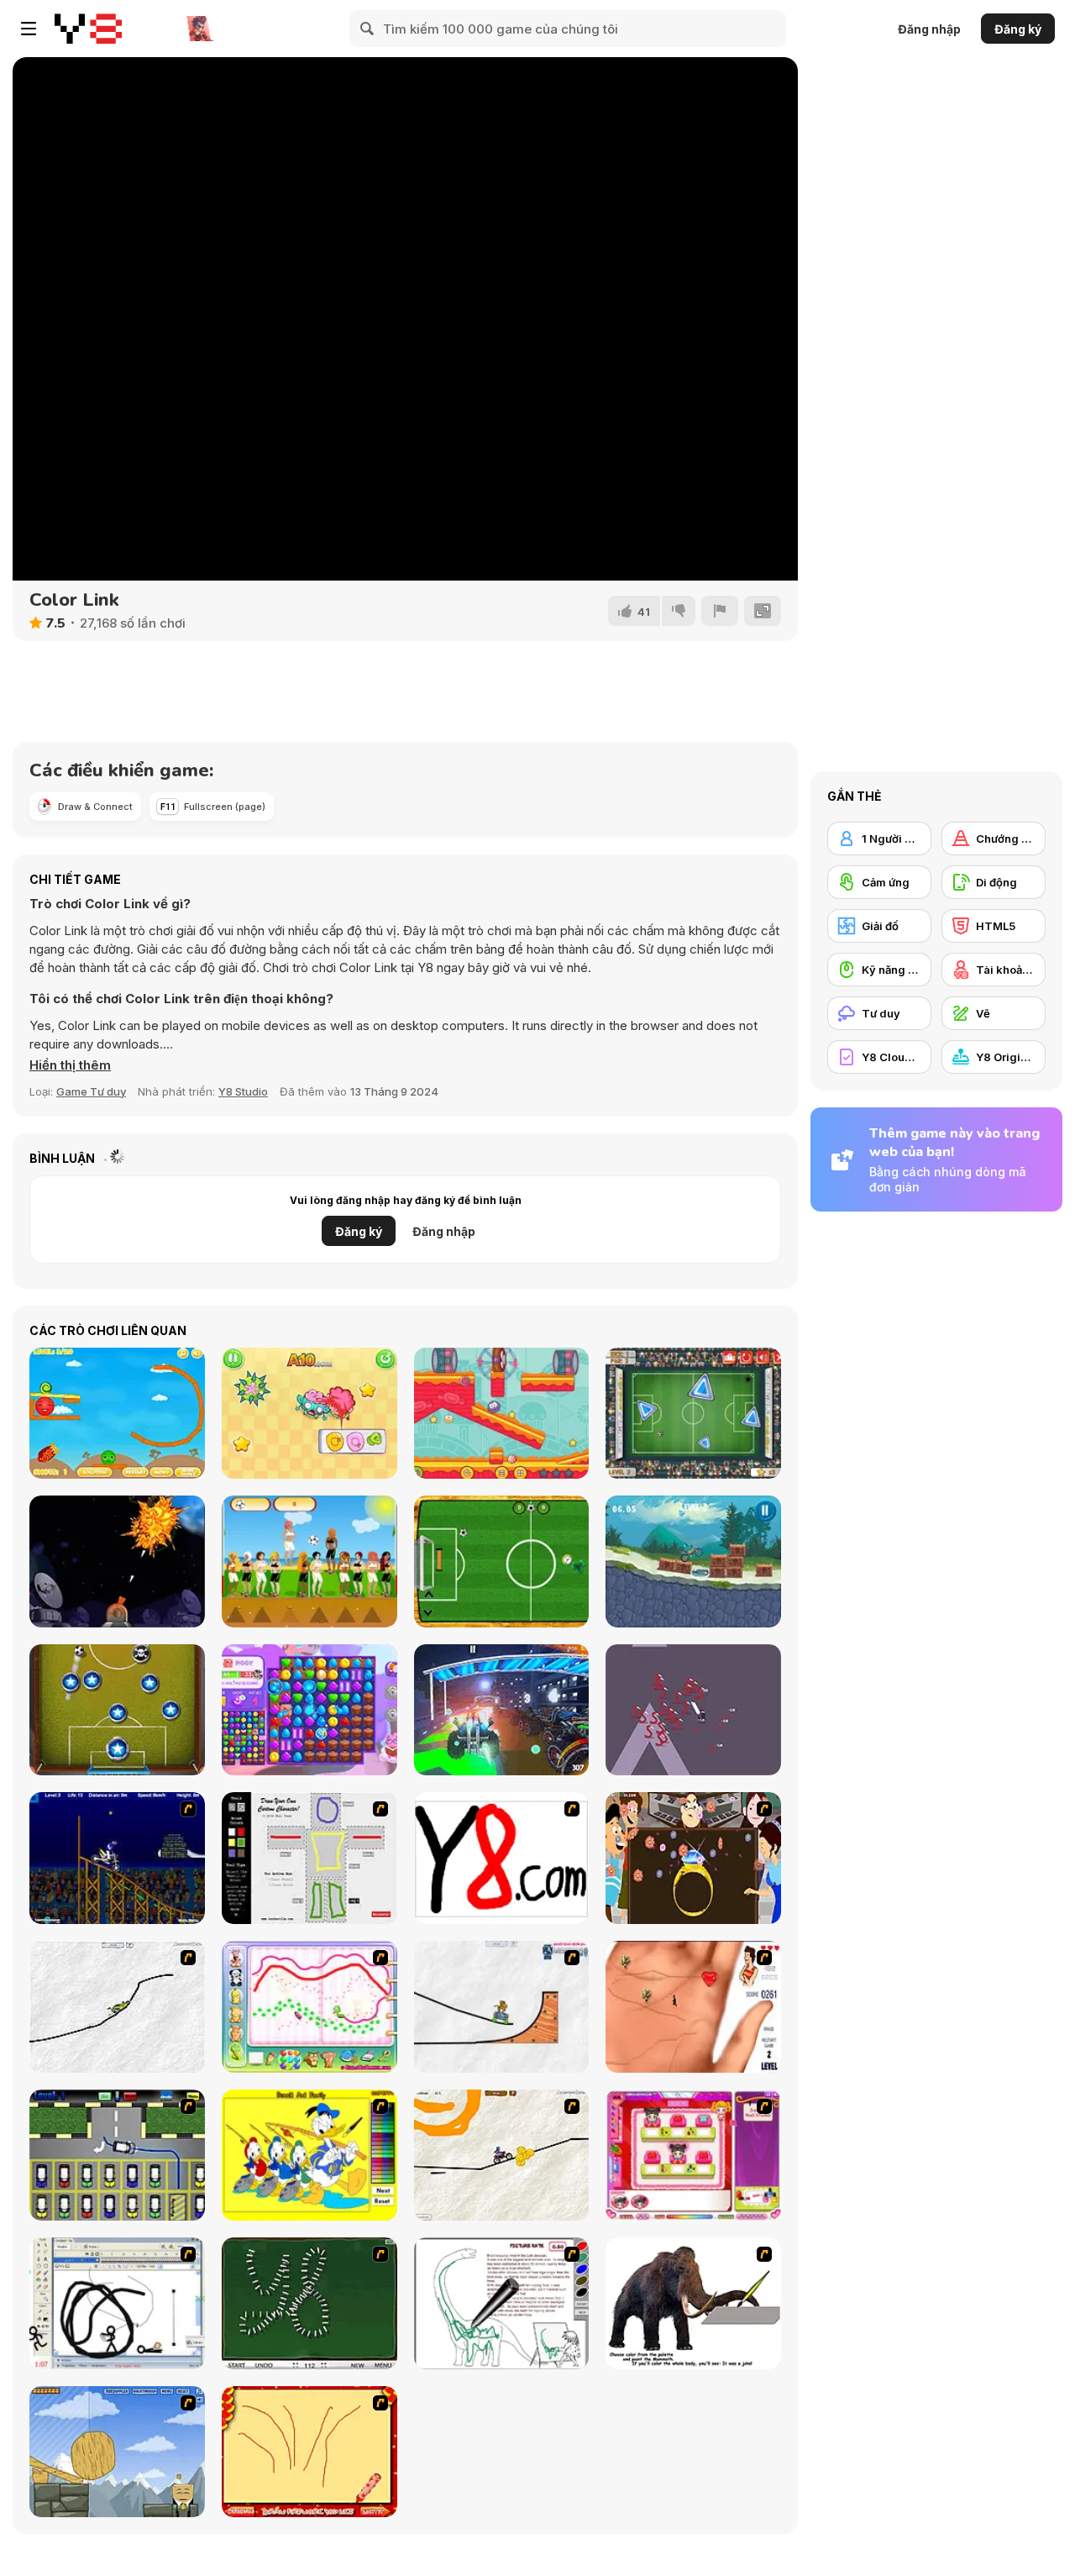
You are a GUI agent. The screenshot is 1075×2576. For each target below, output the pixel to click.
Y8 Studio (243, 1091)
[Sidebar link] (29, 29)
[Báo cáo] (720, 611)
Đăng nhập (929, 29)
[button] (70, 1065)
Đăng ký (1018, 29)
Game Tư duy (91, 1091)
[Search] (368, 29)
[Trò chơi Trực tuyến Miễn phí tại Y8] (88, 29)
